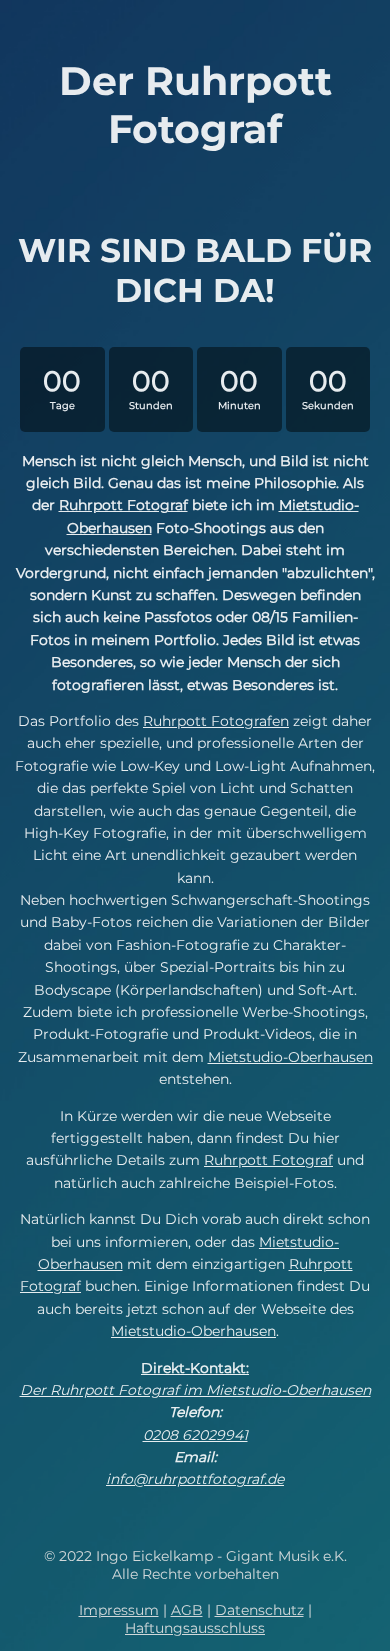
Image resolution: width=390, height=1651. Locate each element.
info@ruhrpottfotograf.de (195, 1479)
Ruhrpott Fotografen (216, 721)
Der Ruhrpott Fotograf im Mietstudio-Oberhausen (195, 1390)
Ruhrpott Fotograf (123, 505)
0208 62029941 (195, 1435)
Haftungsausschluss (195, 1628)
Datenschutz (259, 1610)
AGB (187, 1610)
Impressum (119, 1610)
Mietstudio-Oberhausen (290, 1057)
